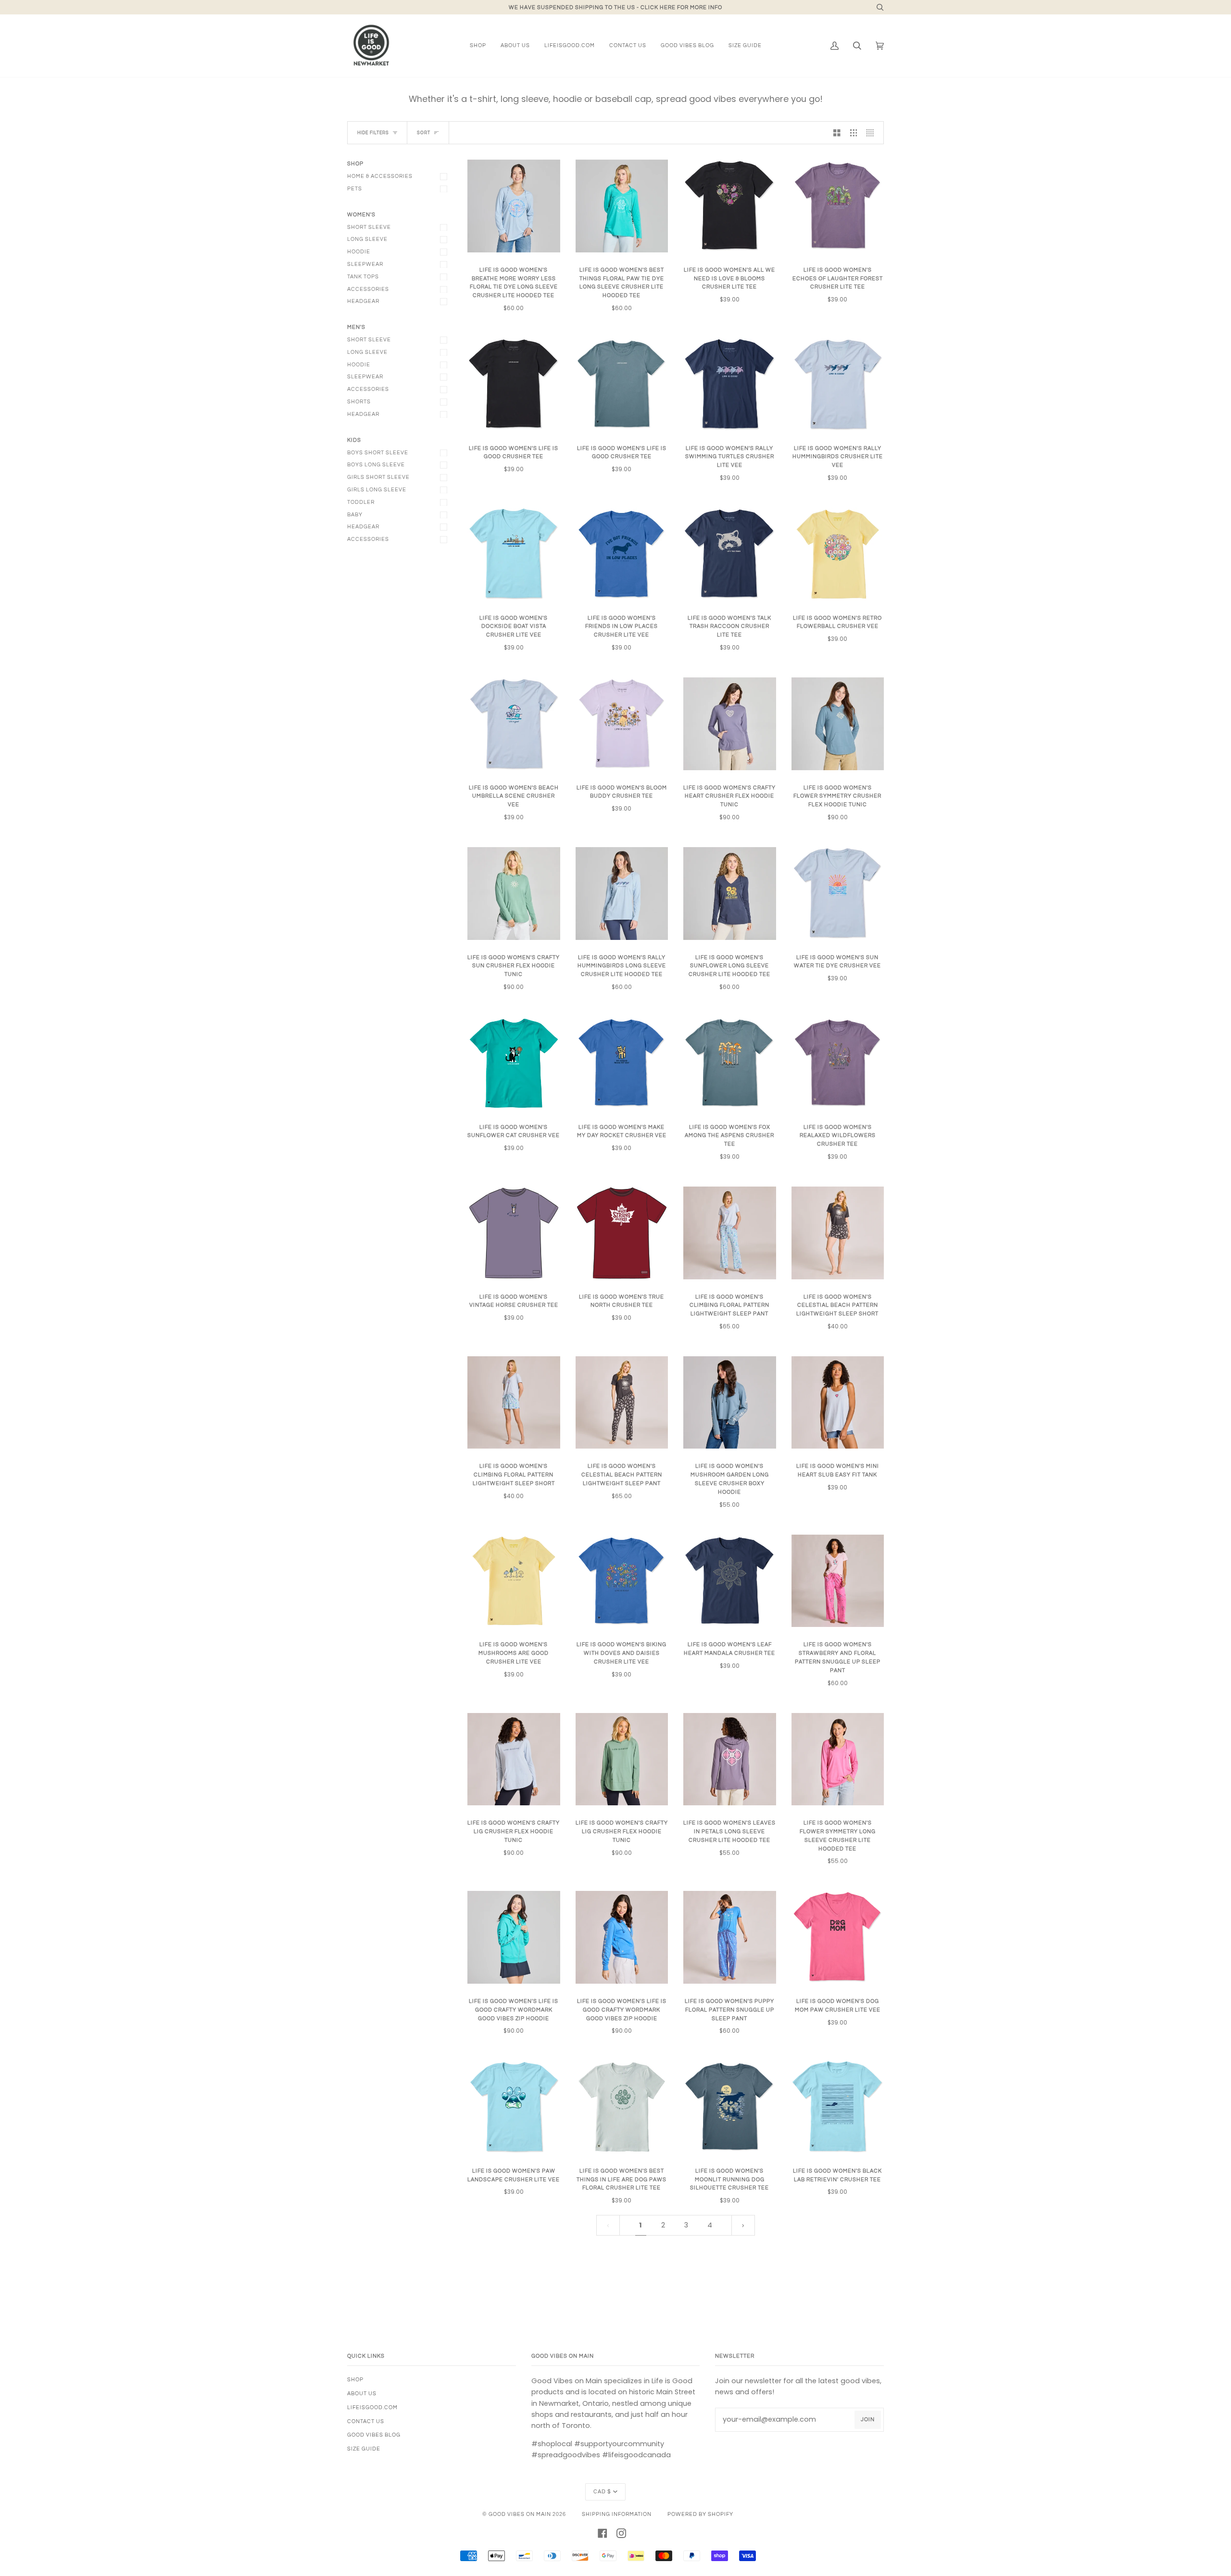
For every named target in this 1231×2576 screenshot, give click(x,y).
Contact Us (366, 2421)
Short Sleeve (369, 227)
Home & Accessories (380, 176)
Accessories (368, 289)
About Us (362, 2394)
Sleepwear (365, 264)
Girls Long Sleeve (377, 490)
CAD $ (602, 2492)
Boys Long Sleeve (376, 465)
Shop (355, 2380)
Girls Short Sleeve (378, 477)
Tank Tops (363, 277)
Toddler (361, 502)
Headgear (363, 301)
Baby (355, 515)
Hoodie (359, 252)
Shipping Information (617, 2514)
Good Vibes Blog (374, 2435)
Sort (424, 133)
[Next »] (743, 2225)
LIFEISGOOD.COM (372, 2407)
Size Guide (364, 2449)
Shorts (359, 402)
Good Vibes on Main (520, 2514)
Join (868, 2420)
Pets (355, 189)
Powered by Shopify (700, 2514)
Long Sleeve (367, 239)
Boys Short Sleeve (378, 453)
